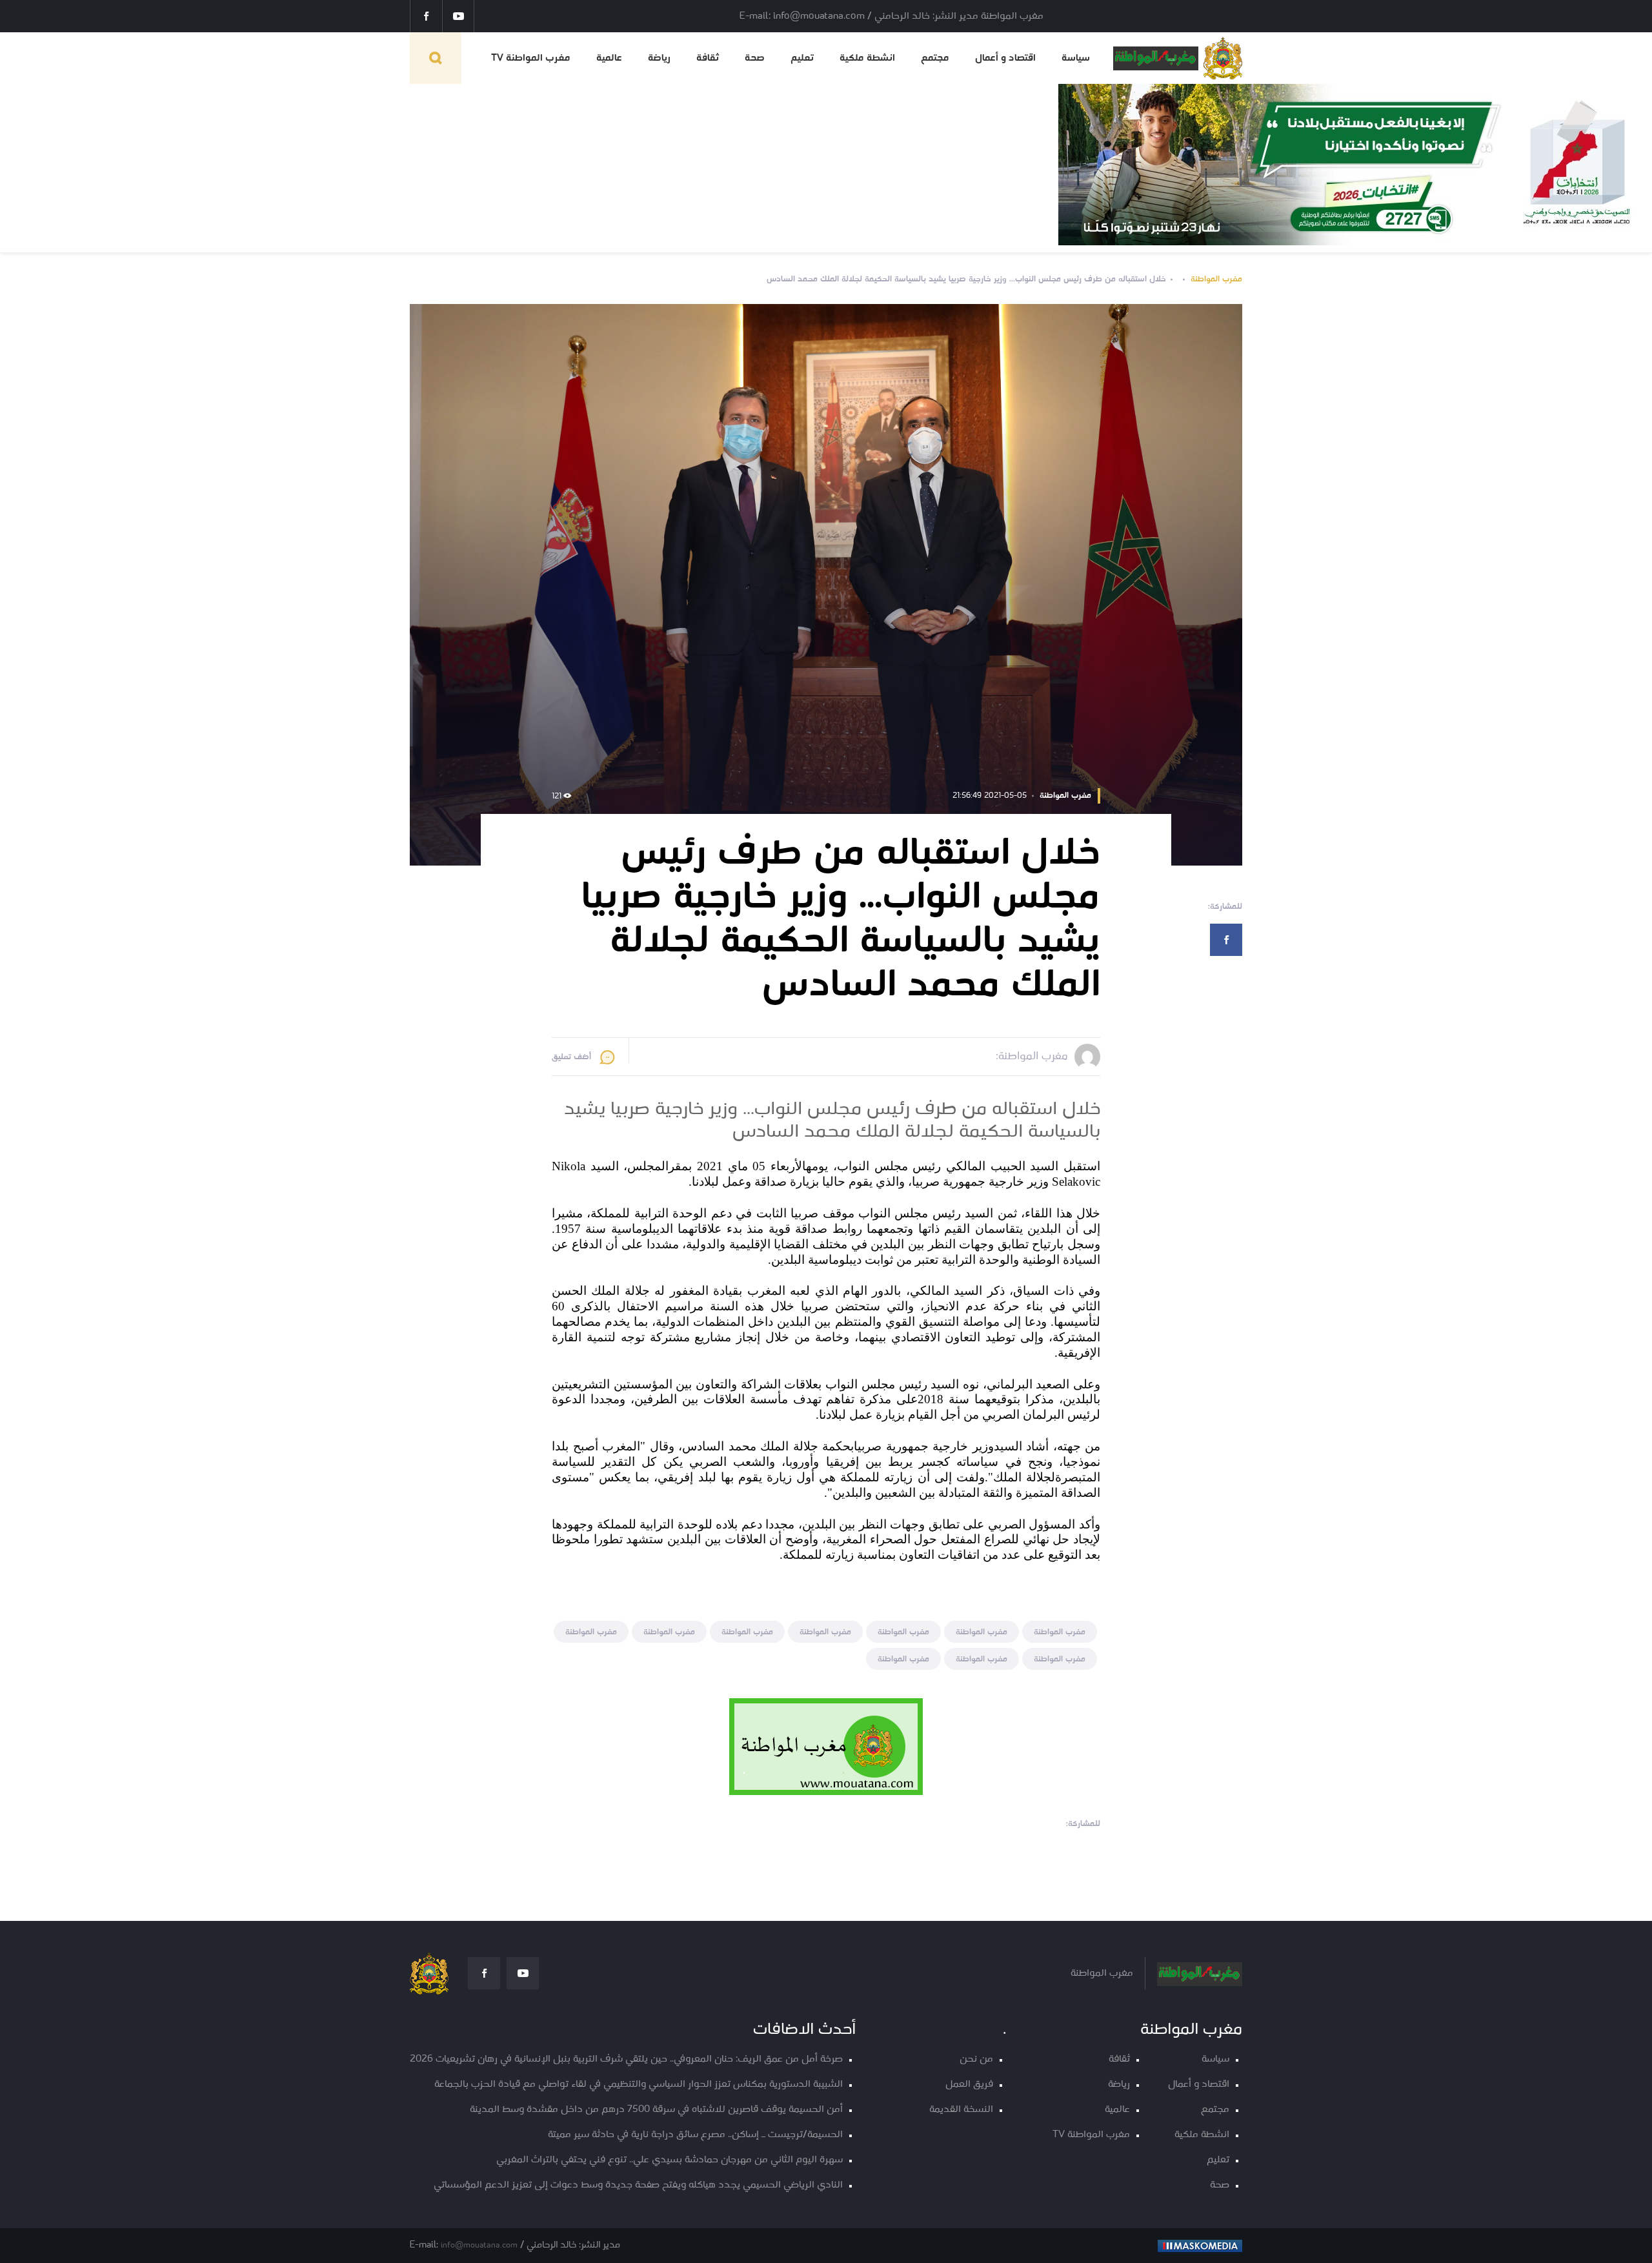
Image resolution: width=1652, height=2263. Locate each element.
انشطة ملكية (867, 58)
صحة (755, 58)
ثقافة (708, 58)
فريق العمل (969, 2085)
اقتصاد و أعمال (1005, 58)
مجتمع (935, 58)
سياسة (1076, 58)
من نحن (976, 2059)
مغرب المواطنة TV (531, 58)
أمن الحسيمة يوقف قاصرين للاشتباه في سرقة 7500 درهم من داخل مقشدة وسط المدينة (656, 2110)
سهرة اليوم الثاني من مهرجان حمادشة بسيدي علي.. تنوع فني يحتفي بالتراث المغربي (670, 2160)
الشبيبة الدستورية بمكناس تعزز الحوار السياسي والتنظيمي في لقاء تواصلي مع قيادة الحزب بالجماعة (639, 2085)
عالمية (609, 58)
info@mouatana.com (479, 2245)
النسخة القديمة (961, 2110)
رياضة (659, 58)
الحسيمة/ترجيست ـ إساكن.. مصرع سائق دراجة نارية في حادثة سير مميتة (695, 2135)
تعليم (802, 58)
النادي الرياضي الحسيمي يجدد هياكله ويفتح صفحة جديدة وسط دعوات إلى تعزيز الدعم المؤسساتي (638, 2185)
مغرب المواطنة (1216, 279)
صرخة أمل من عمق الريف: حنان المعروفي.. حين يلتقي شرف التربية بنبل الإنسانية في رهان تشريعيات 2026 (626, 2059)
